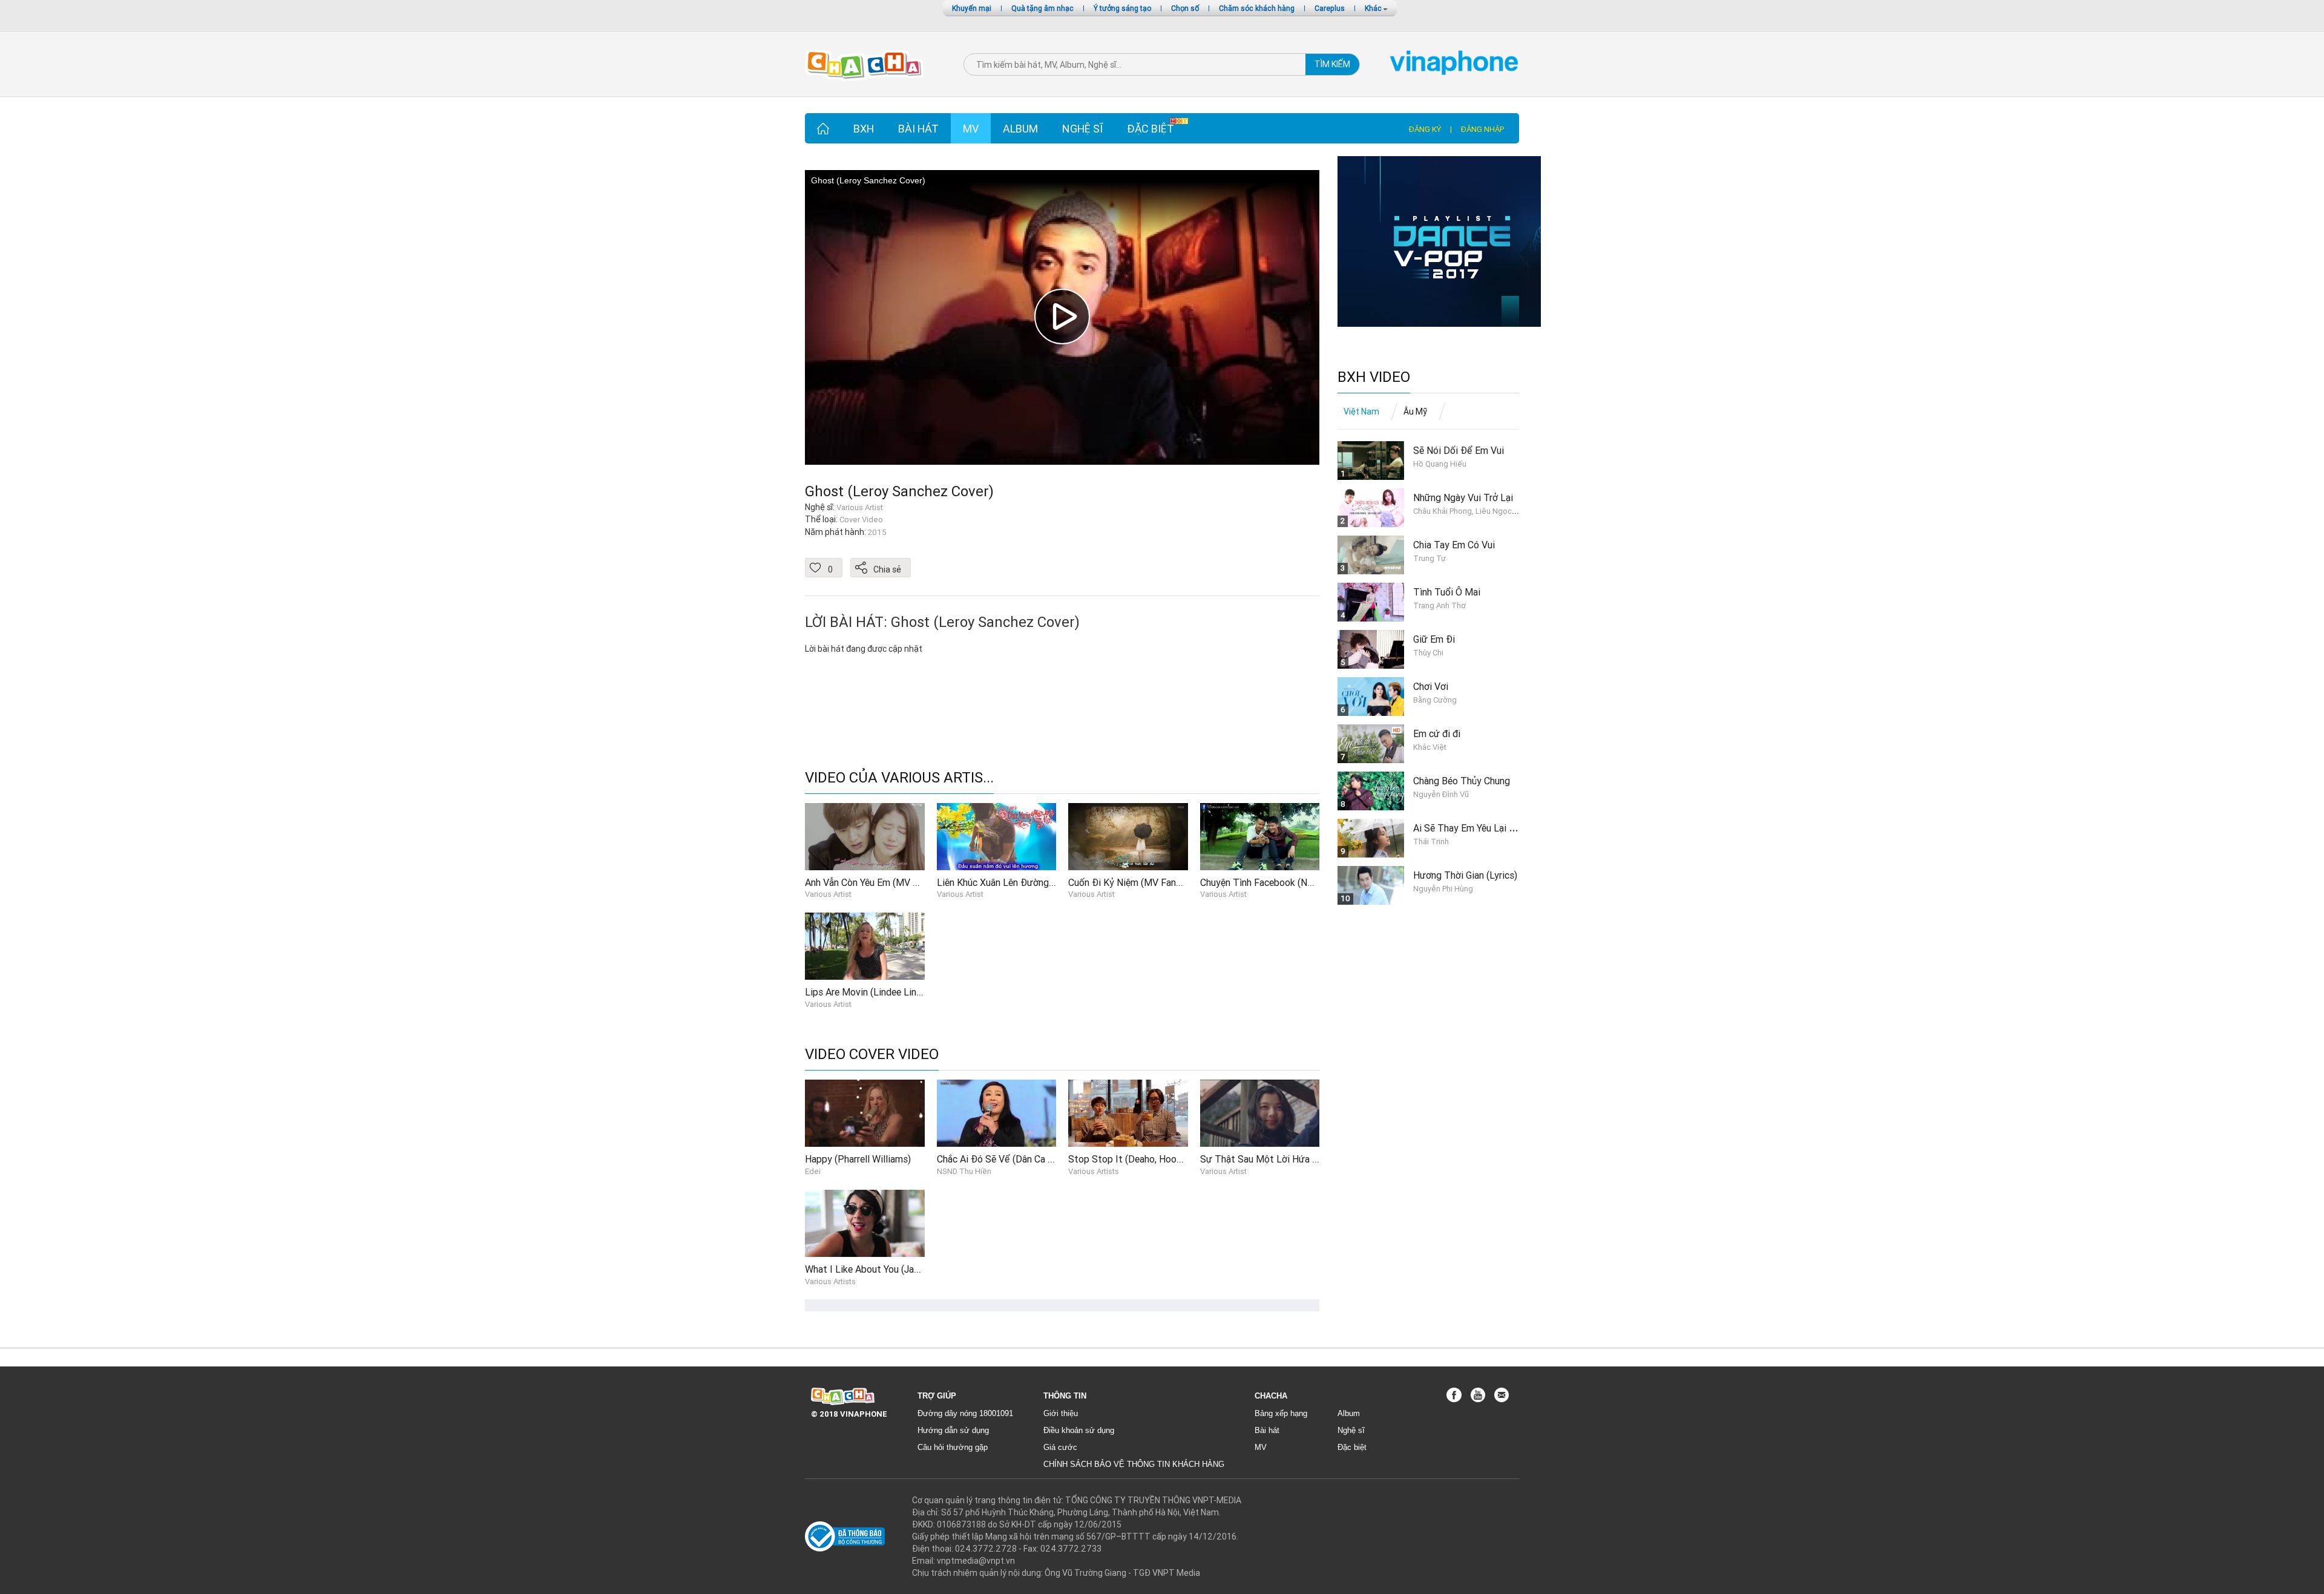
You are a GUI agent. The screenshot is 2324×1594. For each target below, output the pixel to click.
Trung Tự (1430, 558)
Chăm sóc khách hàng (1257, 8)
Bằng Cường (1435, 700)
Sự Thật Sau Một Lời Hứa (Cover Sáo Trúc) (1291, 1159)
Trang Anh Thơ (1439, 605)
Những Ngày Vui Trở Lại (1463, 497)
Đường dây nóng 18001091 (965, 1413)
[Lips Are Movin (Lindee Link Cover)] (865, 945)
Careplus (1330, 8)
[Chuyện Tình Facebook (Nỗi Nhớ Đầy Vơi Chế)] (1260, 836)
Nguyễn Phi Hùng (1443, 889)
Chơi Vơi (1431, 686)
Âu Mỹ (1415, 412)
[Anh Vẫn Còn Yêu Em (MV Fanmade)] (865, 836)
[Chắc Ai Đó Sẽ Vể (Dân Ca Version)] (997, 1113)
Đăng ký (1425, 129)
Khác (1374, 8)
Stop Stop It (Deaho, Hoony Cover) (1142, 1159)
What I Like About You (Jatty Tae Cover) (890, 1269)
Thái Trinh (1431, 841)
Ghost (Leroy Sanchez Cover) (899, 491)
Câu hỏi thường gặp (953, 1447)
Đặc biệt (1151, 129)
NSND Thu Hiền (964, 1171)
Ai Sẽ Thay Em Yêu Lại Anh (1469, 828)
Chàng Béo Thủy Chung (1462, 781)
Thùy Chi (1428, 653)
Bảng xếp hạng (1281, 1413)
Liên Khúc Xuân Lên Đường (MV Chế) (1013, 882)
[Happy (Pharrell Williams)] (865, 1113)
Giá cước (1060, 1447)
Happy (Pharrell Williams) (858, 1159)
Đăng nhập (1482, 129)
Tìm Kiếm (1332, 64)
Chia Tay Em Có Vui (1454, 545)
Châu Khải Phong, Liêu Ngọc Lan (1470, 511)
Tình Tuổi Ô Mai (1447, 592)
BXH (864, 129)
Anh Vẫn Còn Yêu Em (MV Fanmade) (879, 882)
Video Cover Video (872, 1054)
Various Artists (1094, 1171)
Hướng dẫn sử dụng (953, 1430)
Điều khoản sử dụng (1079, 1430)
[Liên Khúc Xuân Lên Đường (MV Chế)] (997, 836)
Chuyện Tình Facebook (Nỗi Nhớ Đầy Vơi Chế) (1295, 882)
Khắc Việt (1430, 747)
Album (1020, 129)
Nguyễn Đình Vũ (1441, 794)
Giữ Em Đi (1434, 639)
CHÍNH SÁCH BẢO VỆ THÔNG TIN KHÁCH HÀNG (1134, 1464)
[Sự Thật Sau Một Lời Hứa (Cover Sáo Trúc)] (1260, 1113)
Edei (813, 1171)
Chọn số (1185, 8)
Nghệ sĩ (1082, 129)
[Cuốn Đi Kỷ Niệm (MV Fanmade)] (1128, 836)
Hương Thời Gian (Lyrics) (1465, 875)
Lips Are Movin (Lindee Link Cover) (878, 992)
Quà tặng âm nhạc (1042, 8)
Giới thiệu (1061, 1413)
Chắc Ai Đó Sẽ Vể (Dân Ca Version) (1009, 1159)
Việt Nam (1361, 412)
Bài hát (918, 129)
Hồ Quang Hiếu (1440, 464)
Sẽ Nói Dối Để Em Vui (1459, 450)
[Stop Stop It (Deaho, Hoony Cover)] (1128, 1113)
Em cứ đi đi (1437, 733)
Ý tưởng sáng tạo (1122, 8)
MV (971, 129)
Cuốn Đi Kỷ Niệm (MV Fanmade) (1135, 882)
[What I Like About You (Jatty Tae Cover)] (865, 1222)
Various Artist (828, 894)
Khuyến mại (972, 8)
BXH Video (1374, 377)
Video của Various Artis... (899, 778)
